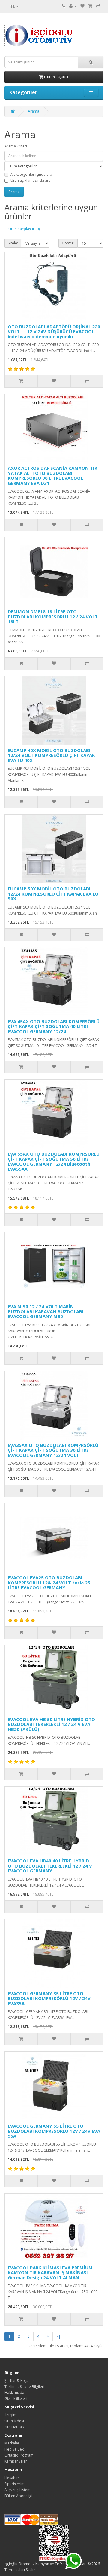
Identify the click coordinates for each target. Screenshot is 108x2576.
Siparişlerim (15, 2484)
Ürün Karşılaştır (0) (24, 229)
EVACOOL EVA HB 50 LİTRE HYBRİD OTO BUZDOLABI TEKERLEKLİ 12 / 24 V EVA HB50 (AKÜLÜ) (51, 1724)
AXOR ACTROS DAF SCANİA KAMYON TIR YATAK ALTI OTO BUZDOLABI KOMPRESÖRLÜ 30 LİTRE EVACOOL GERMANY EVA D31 (52, 475)
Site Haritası (15, 2427)
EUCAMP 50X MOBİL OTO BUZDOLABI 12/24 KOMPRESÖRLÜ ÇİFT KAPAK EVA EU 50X (53, 894)
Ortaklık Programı (19, 2455)
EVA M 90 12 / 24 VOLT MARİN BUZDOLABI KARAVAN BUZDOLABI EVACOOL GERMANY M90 (46, 1311)
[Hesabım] (73, 6)
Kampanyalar (16, 2461)
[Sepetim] (90, 6)
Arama (34, 111)
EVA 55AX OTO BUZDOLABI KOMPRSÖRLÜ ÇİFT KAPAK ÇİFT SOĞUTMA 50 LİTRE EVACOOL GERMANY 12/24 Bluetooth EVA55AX (54, 1161)
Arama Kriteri (16, 146)
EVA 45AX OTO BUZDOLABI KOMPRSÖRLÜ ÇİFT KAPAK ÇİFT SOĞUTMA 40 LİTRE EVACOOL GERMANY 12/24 (54, 1026)
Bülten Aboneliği (18, 2496)
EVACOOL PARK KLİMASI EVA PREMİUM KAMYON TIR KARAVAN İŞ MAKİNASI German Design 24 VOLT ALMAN (50, 2273)
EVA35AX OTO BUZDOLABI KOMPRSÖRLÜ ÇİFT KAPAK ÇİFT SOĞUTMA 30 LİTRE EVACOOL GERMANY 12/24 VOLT (53, 1450)
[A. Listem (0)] (82, 6)
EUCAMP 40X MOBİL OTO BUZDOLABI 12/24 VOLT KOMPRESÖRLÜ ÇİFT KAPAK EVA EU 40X (51, 755)
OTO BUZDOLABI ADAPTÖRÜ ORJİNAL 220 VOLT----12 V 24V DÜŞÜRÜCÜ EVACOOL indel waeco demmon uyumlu (54, 331)
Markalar (12, 2443)
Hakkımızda (14, 2393)
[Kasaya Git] (98, 6)
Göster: (68, 243)
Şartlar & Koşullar (19, 2381)
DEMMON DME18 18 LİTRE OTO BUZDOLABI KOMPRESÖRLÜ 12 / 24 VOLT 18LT (53, 616)
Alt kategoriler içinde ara (31, 174)
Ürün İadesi (14, 2421)
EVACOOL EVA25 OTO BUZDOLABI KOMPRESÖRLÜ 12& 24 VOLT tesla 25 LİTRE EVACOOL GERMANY (49, 1582)
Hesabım (12, 2478)
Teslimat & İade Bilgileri (24, 2387)
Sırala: (13, 243)
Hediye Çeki (15, 2449)
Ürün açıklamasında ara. (31, 180)
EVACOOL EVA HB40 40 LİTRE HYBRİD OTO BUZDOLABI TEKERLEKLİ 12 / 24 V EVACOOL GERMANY (50, 1866)
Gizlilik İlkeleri (16, 2399)
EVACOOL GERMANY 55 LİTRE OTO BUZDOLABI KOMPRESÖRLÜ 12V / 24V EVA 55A (54, 2131)
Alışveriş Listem (18, 2490)
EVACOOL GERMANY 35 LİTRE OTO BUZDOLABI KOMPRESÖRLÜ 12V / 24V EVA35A (49, 1998)
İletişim (10, 2415)
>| (58, 2336)
